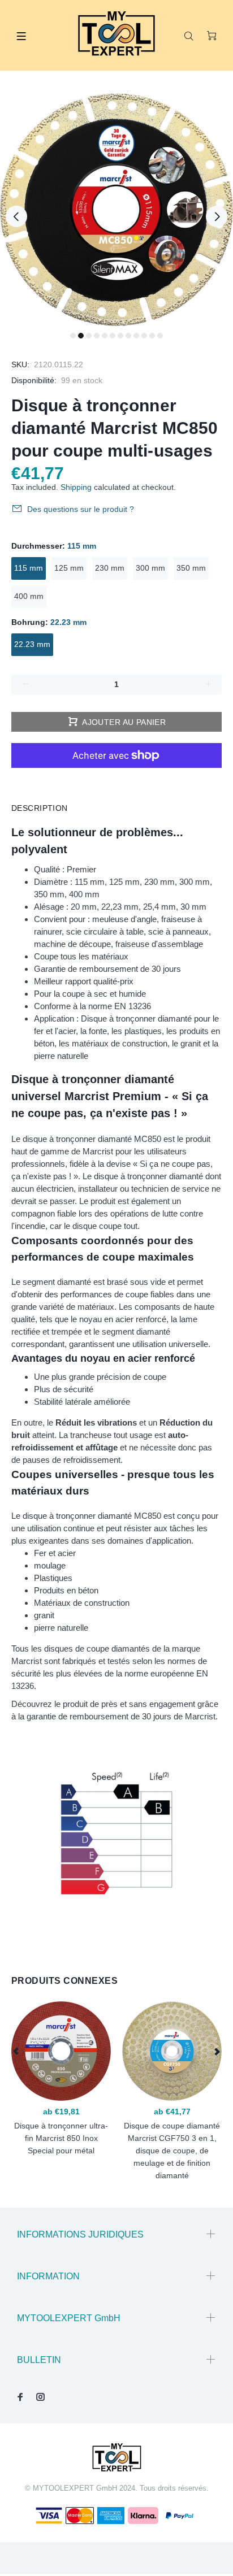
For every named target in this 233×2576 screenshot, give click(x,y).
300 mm (150, 568)
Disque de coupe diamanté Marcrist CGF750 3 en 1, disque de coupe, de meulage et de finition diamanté (172, 2151)
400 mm (29, 596)
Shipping (76, 487)
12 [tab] (160, 336)
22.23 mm (32, 644)
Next (217, 216)
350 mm (191, 568)
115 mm (29, 568)
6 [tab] (113, 336)
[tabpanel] (116, 210)
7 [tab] (120, 336)
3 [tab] (89, 336)
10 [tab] (144, 336)
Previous (16, 216)
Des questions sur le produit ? (81, 509)
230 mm (110, 568)
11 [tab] (152, 336)
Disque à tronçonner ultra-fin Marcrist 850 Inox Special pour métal (61, 2138)
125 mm (69, 568)
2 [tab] (81, 336)
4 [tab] (97, 336)
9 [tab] (136, 336)
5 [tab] (105, 336)
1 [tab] (73, 336)
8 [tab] (128, 336)
